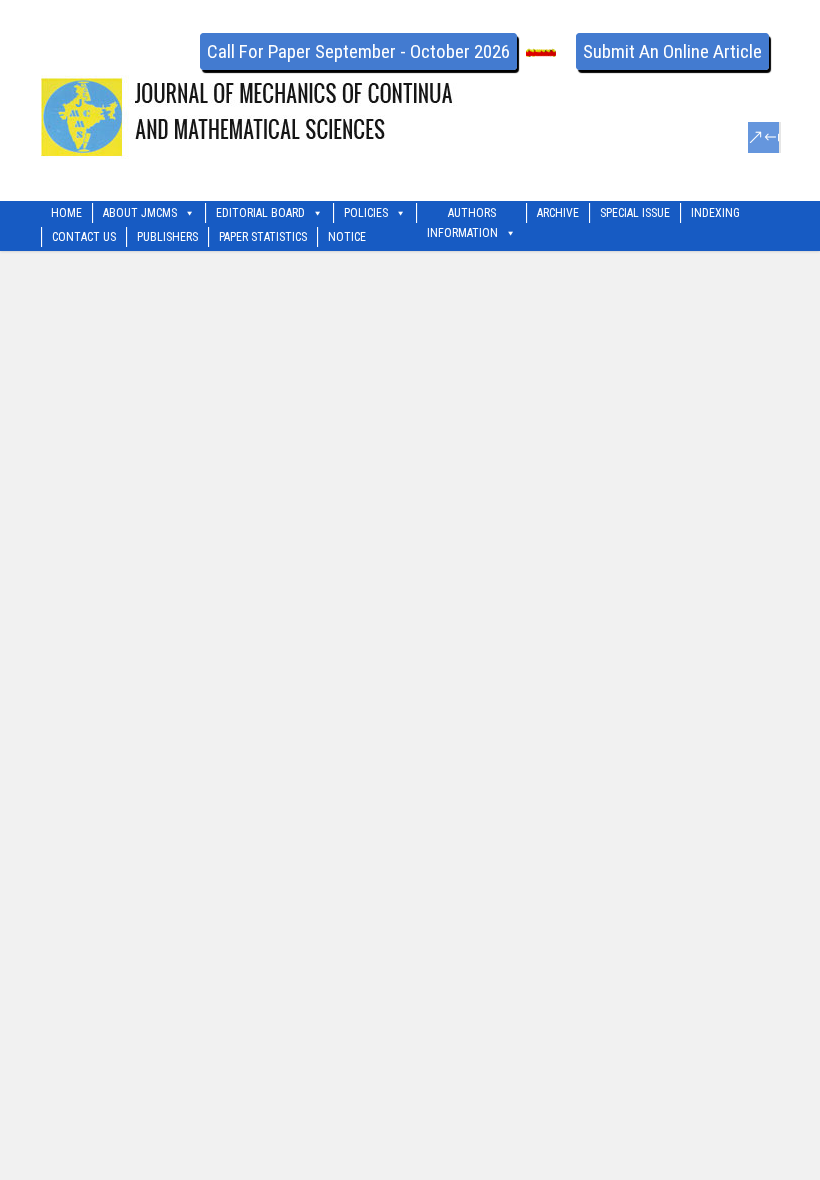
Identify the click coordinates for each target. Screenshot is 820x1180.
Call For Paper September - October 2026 (358, 51)
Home (66, 213)
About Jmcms (140, 213)
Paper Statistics (263, 237)
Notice (347, 237)
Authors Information (462, 214)
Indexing (715, 213)
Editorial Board (260, 213)
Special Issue (635, 213)
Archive (558, 213)
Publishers (167, 237)
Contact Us (84, 237)
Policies (366, 213)
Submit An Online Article (672, 51)
